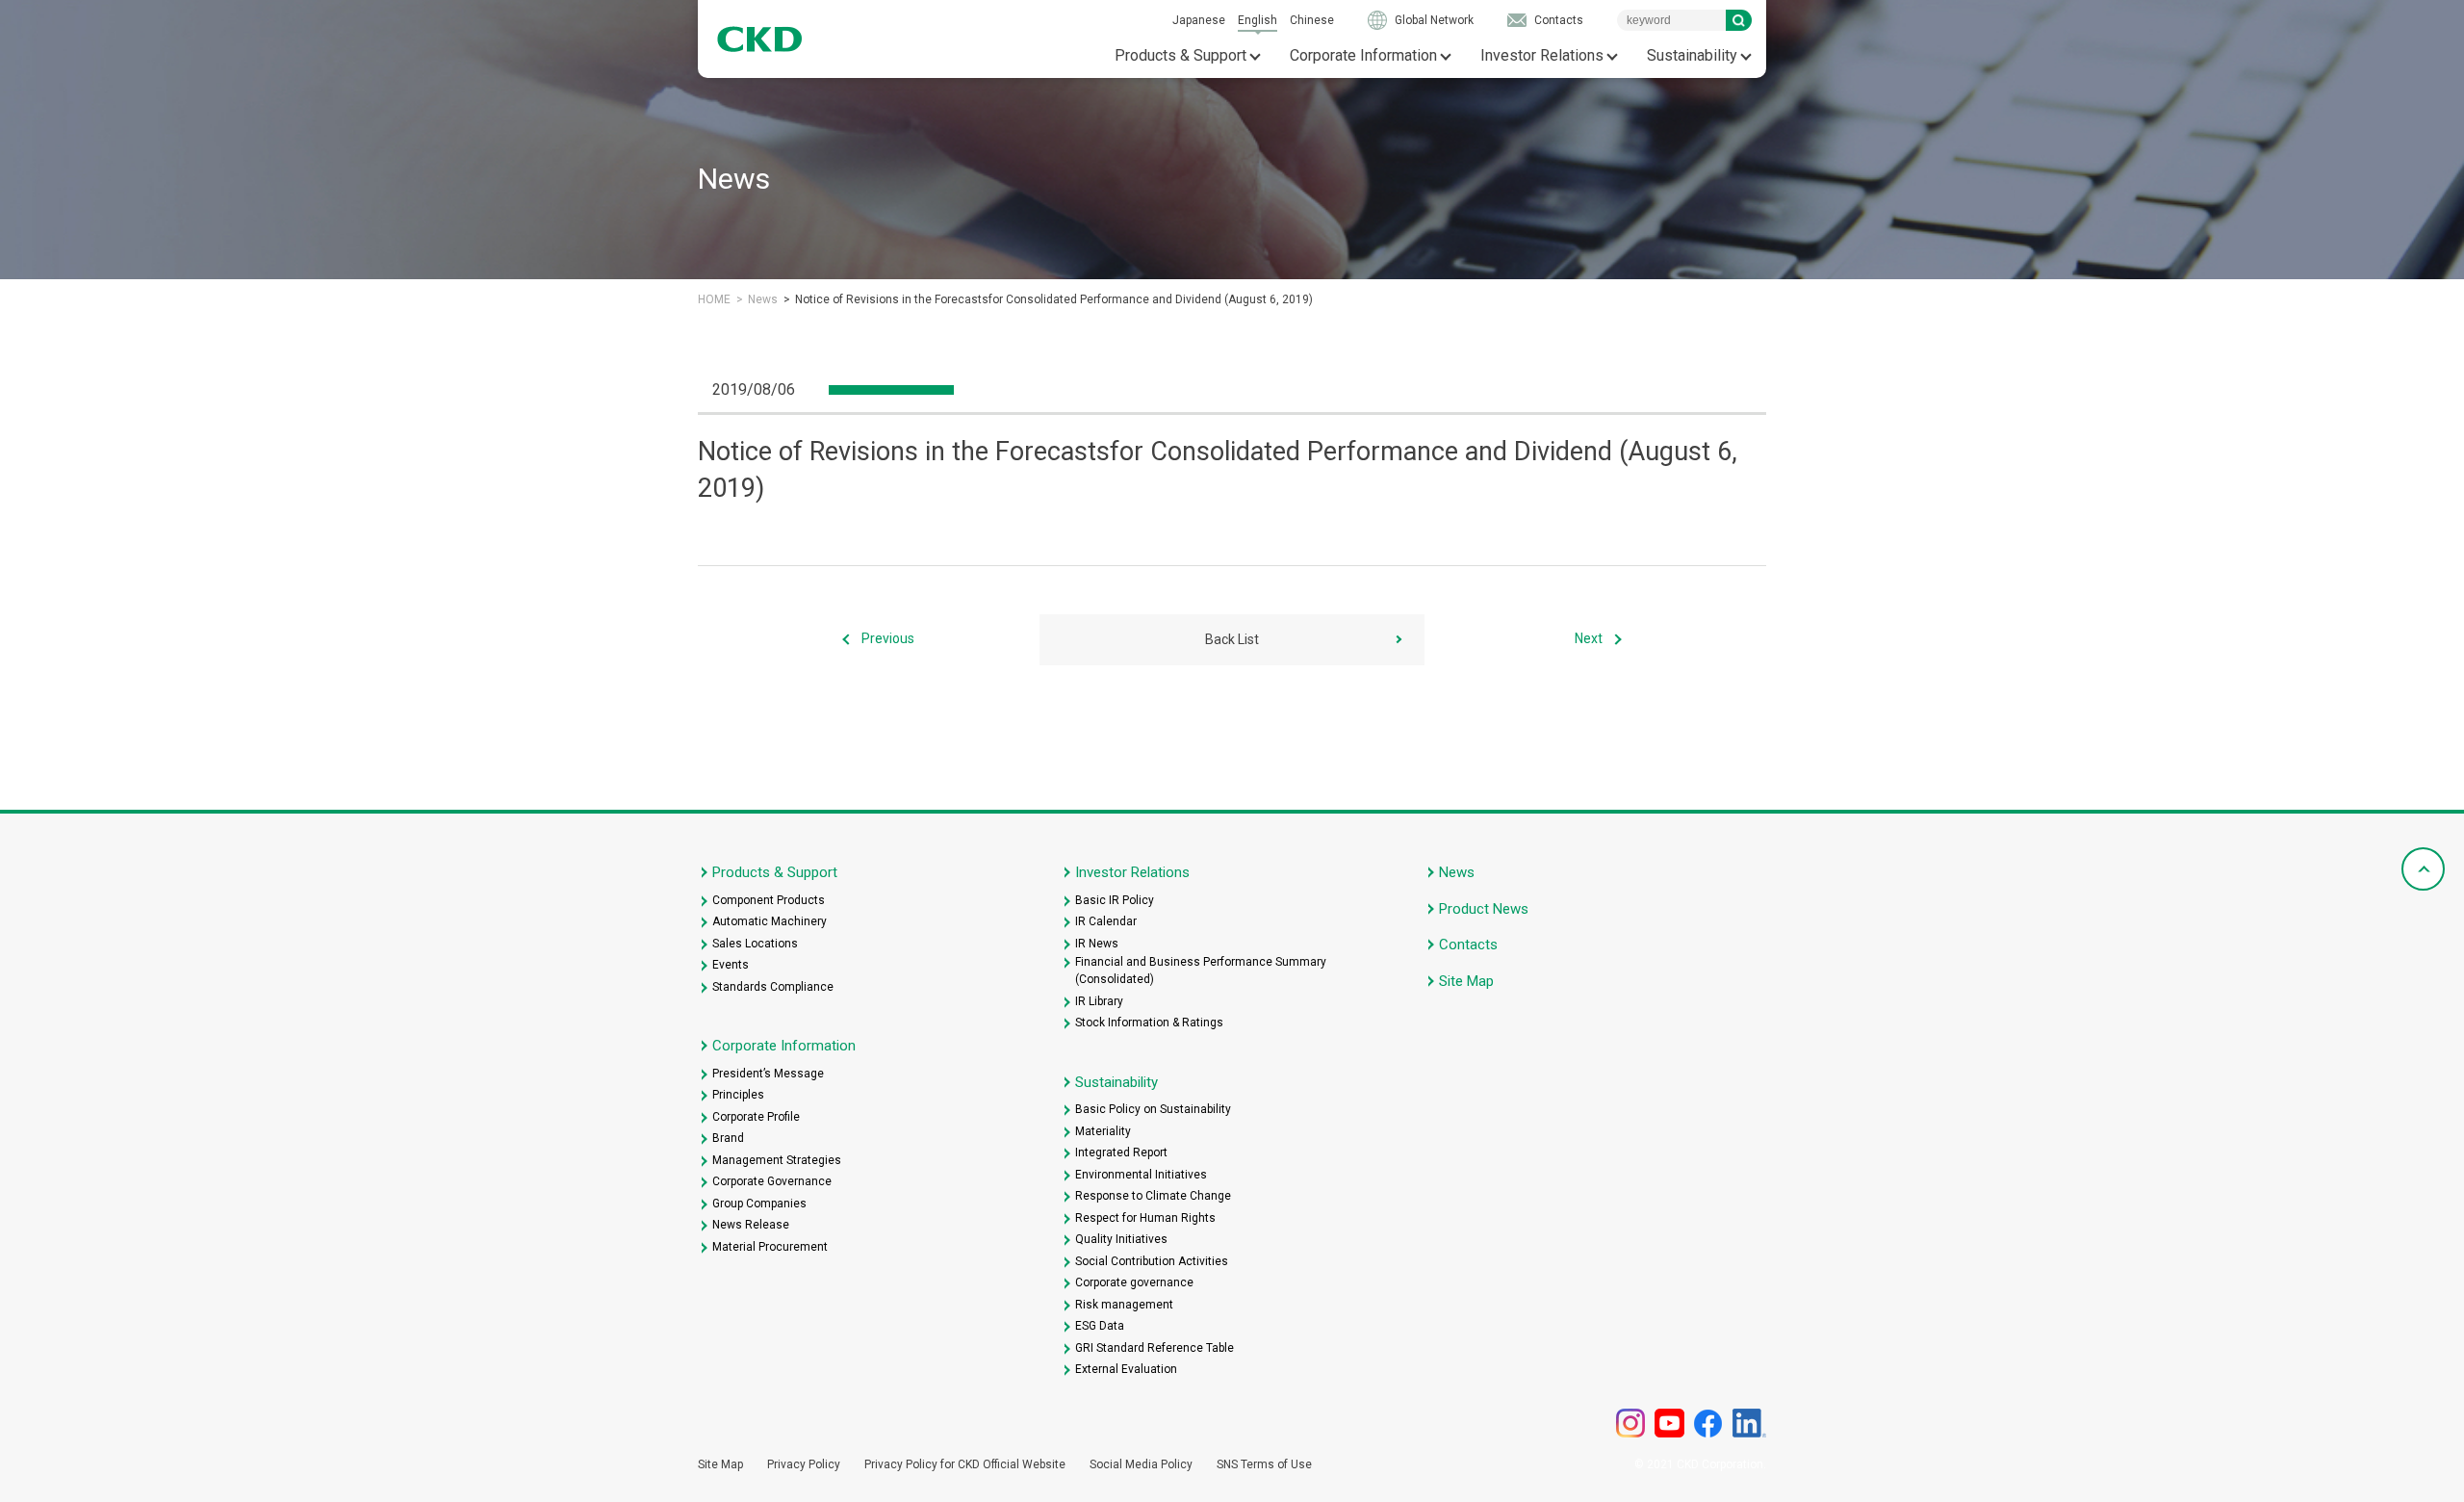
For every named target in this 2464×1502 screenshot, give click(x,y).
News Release (751, 1225)
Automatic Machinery (770, 921)
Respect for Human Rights (1145, 1218)
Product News (1484, 909)
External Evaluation (1126, 1369)
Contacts (1559, 20)
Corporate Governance (772, 1181)
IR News (1097, 944)
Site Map (1466, 981)
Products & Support (1181, 55)
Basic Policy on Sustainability (1153, 1109)
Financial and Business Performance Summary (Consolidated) (1201, 971)
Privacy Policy (804, 1464)
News (763, 299)
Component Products (769, 900)
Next (1589, 639)
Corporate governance (1134, 1282)
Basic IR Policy (1115, 900)
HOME (714, 299)
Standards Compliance (773, 987)
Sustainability (1692, 55)
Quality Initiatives (1121, 1239)
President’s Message (768, 1074)
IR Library (1099, 1001)
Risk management (1124, 1305)
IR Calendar (1106, 921)
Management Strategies (777, 1160)
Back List (1232, 639)
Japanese (1199, 20)
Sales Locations (755, 944)
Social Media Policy (1141, 1464)
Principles (738, 1095)
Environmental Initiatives (1141, 1175)
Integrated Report (1121, 1152)
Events (731, 965)
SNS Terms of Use (1264, 1464)
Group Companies (759, 1204)
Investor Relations (1542, 55)
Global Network (1434, 20)
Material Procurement (770, 1247)
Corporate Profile (756, 1117)
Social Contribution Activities (1152, 1261)
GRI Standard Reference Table (1155, 1348)
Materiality (1103, 1131)
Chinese (1312, 20)
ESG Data (1100, 1326)
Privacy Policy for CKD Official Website (965, 1464)
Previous (888, 639)
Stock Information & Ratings (1149, 1023)
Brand (728, 1138)
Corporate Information (1363, 55)
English (1258, 20)
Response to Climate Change (1153, 1196)
